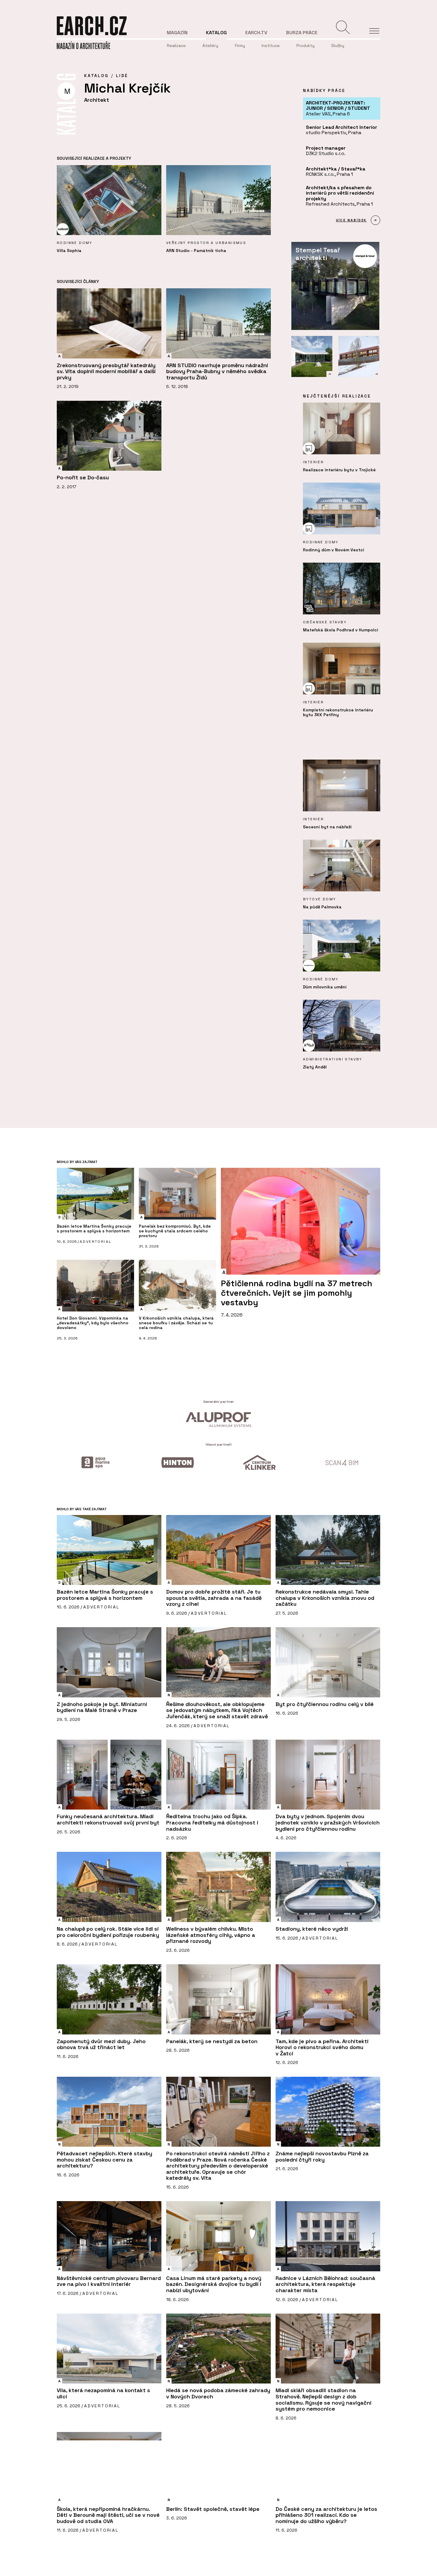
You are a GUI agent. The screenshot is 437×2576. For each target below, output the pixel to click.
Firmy (240, 46)
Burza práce (302, 33)
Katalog (216, 33)
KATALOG (96, 76)
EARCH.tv (256, 33)
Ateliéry (210, 46)
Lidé (122, 76)
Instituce (271, 46)
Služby (338, 46)
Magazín (177, 33)
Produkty (305, 46)
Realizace (176, 46)
